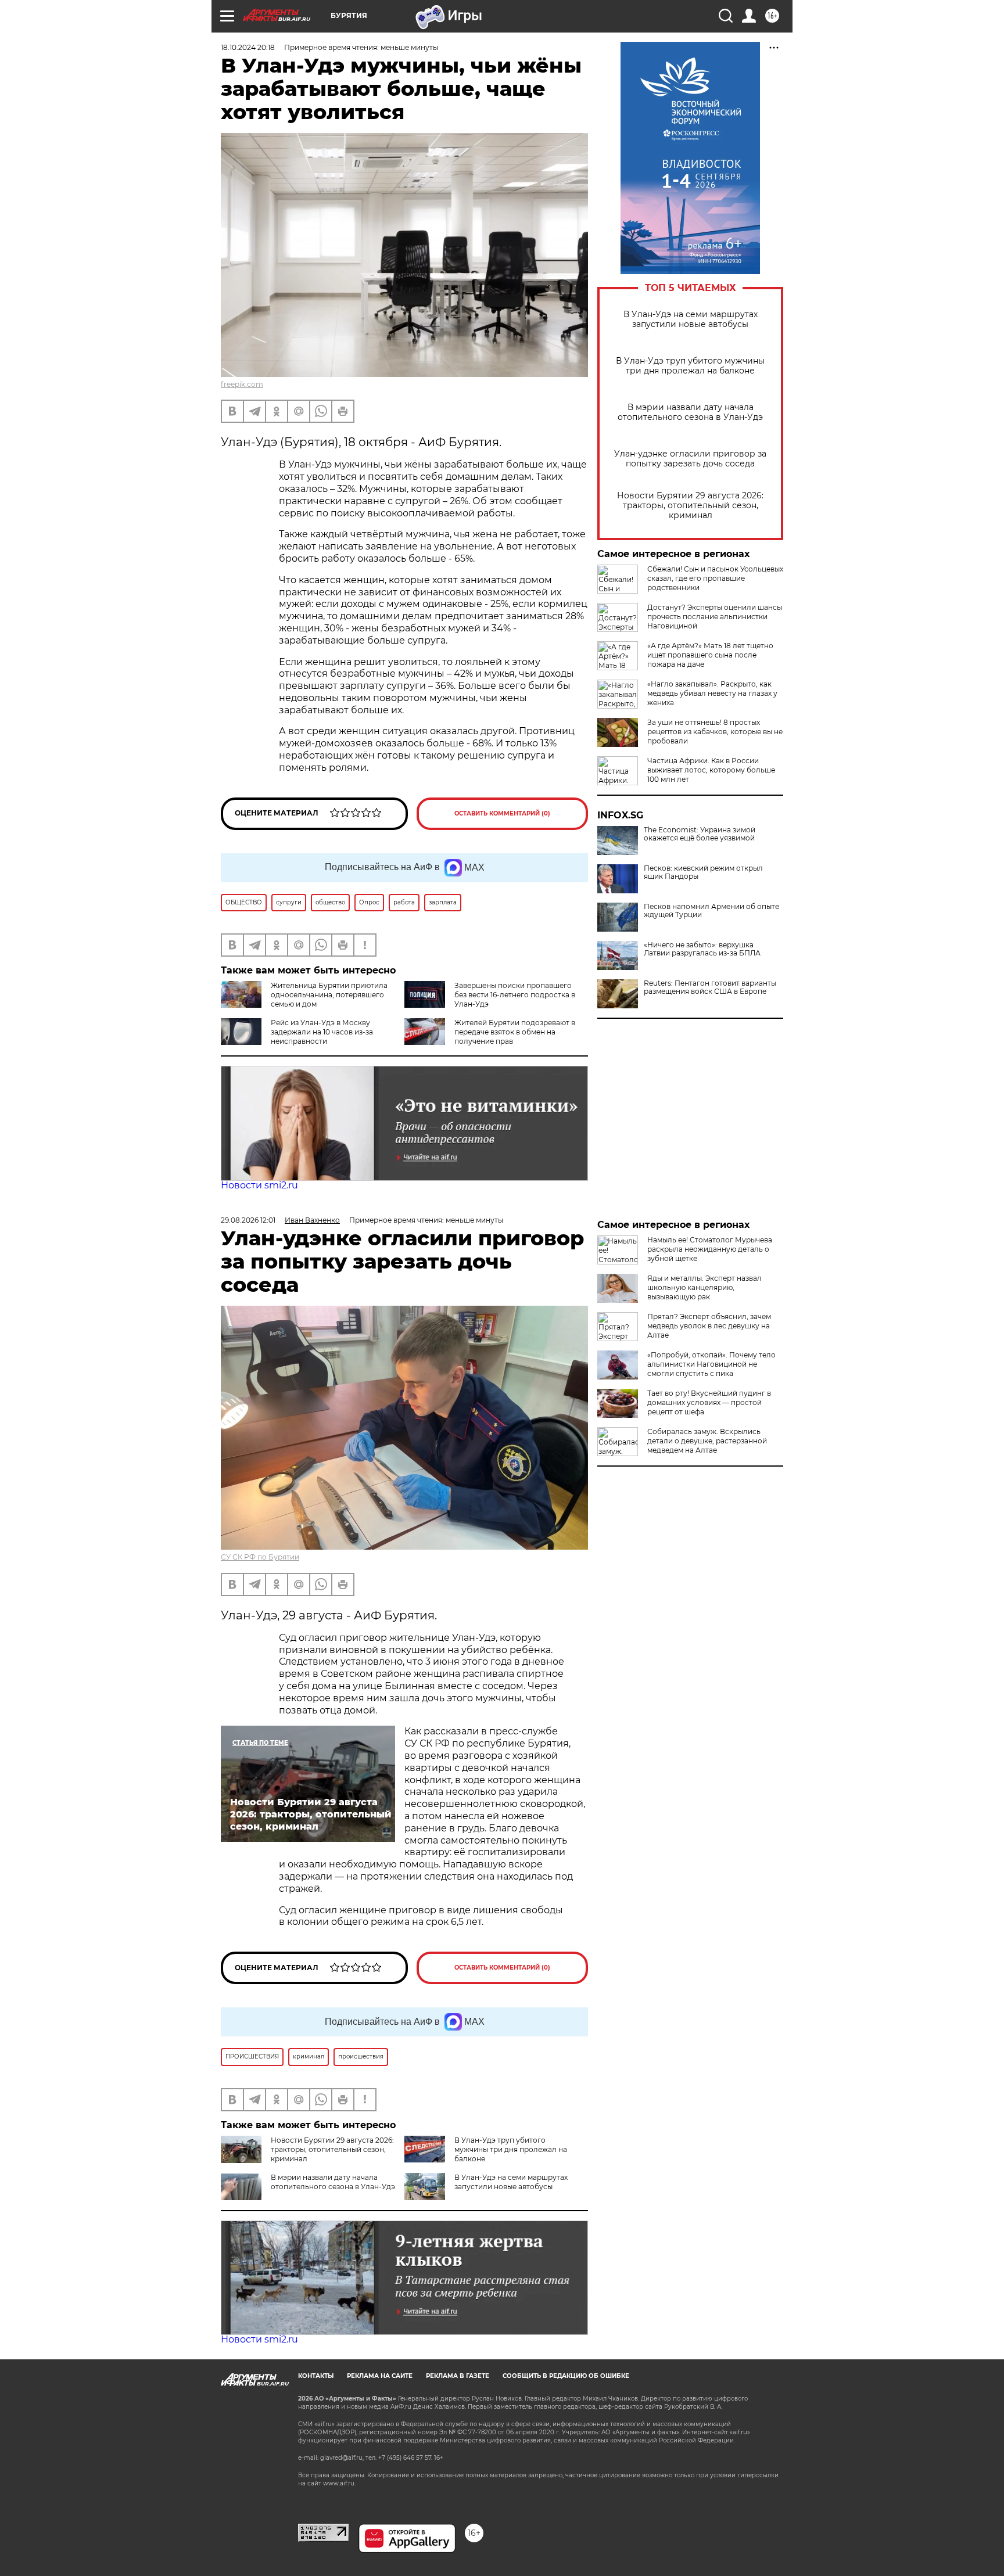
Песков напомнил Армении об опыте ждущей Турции (711, 911)
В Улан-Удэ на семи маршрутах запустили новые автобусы (691, 319)
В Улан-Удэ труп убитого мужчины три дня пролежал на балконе (690, 366)
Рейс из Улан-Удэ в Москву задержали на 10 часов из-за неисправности (322, 1032)
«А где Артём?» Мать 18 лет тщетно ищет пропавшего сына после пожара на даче (710, 655)
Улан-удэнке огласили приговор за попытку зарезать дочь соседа (690, 459)
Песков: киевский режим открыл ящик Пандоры (703, 872)
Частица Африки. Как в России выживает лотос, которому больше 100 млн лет (711, 770)
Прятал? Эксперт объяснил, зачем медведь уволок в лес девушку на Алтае (709, 1326)
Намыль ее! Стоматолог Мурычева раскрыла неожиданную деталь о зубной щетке (710, 1249)
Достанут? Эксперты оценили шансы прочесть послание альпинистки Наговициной (715, 617)
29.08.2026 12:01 (248, 1220)
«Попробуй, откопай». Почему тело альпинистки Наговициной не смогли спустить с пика (711, 1364)
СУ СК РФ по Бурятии (260, 1557)
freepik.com (242, 384)
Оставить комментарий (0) (502, 813)
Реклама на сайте (380, 2376)
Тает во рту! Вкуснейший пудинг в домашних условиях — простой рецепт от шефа (709, 1402)
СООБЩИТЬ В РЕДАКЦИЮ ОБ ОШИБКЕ (566, 2376)
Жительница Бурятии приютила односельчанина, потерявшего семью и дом (329, 995)
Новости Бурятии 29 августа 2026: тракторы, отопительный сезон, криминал (690, 506)
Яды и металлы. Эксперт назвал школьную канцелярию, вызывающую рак (704, 1287)
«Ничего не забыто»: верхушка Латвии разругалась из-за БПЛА (702, 949)
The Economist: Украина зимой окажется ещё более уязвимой (700, 834)
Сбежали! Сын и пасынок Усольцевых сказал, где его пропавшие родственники (715, 578)
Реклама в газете (458, 2376)
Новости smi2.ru (259, 1185)
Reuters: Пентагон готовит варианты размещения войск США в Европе (710, 987)
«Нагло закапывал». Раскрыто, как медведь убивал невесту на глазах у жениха (712, 693)
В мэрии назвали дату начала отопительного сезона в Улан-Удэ (690, 412)
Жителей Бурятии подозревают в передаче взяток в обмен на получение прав (515, 1032)
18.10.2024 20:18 (248, 47)
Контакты (316, 2376)
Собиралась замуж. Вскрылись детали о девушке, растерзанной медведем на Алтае (707, 1441)
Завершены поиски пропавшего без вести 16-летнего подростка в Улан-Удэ (515, 995)
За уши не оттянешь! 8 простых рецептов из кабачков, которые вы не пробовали (715, 732)
